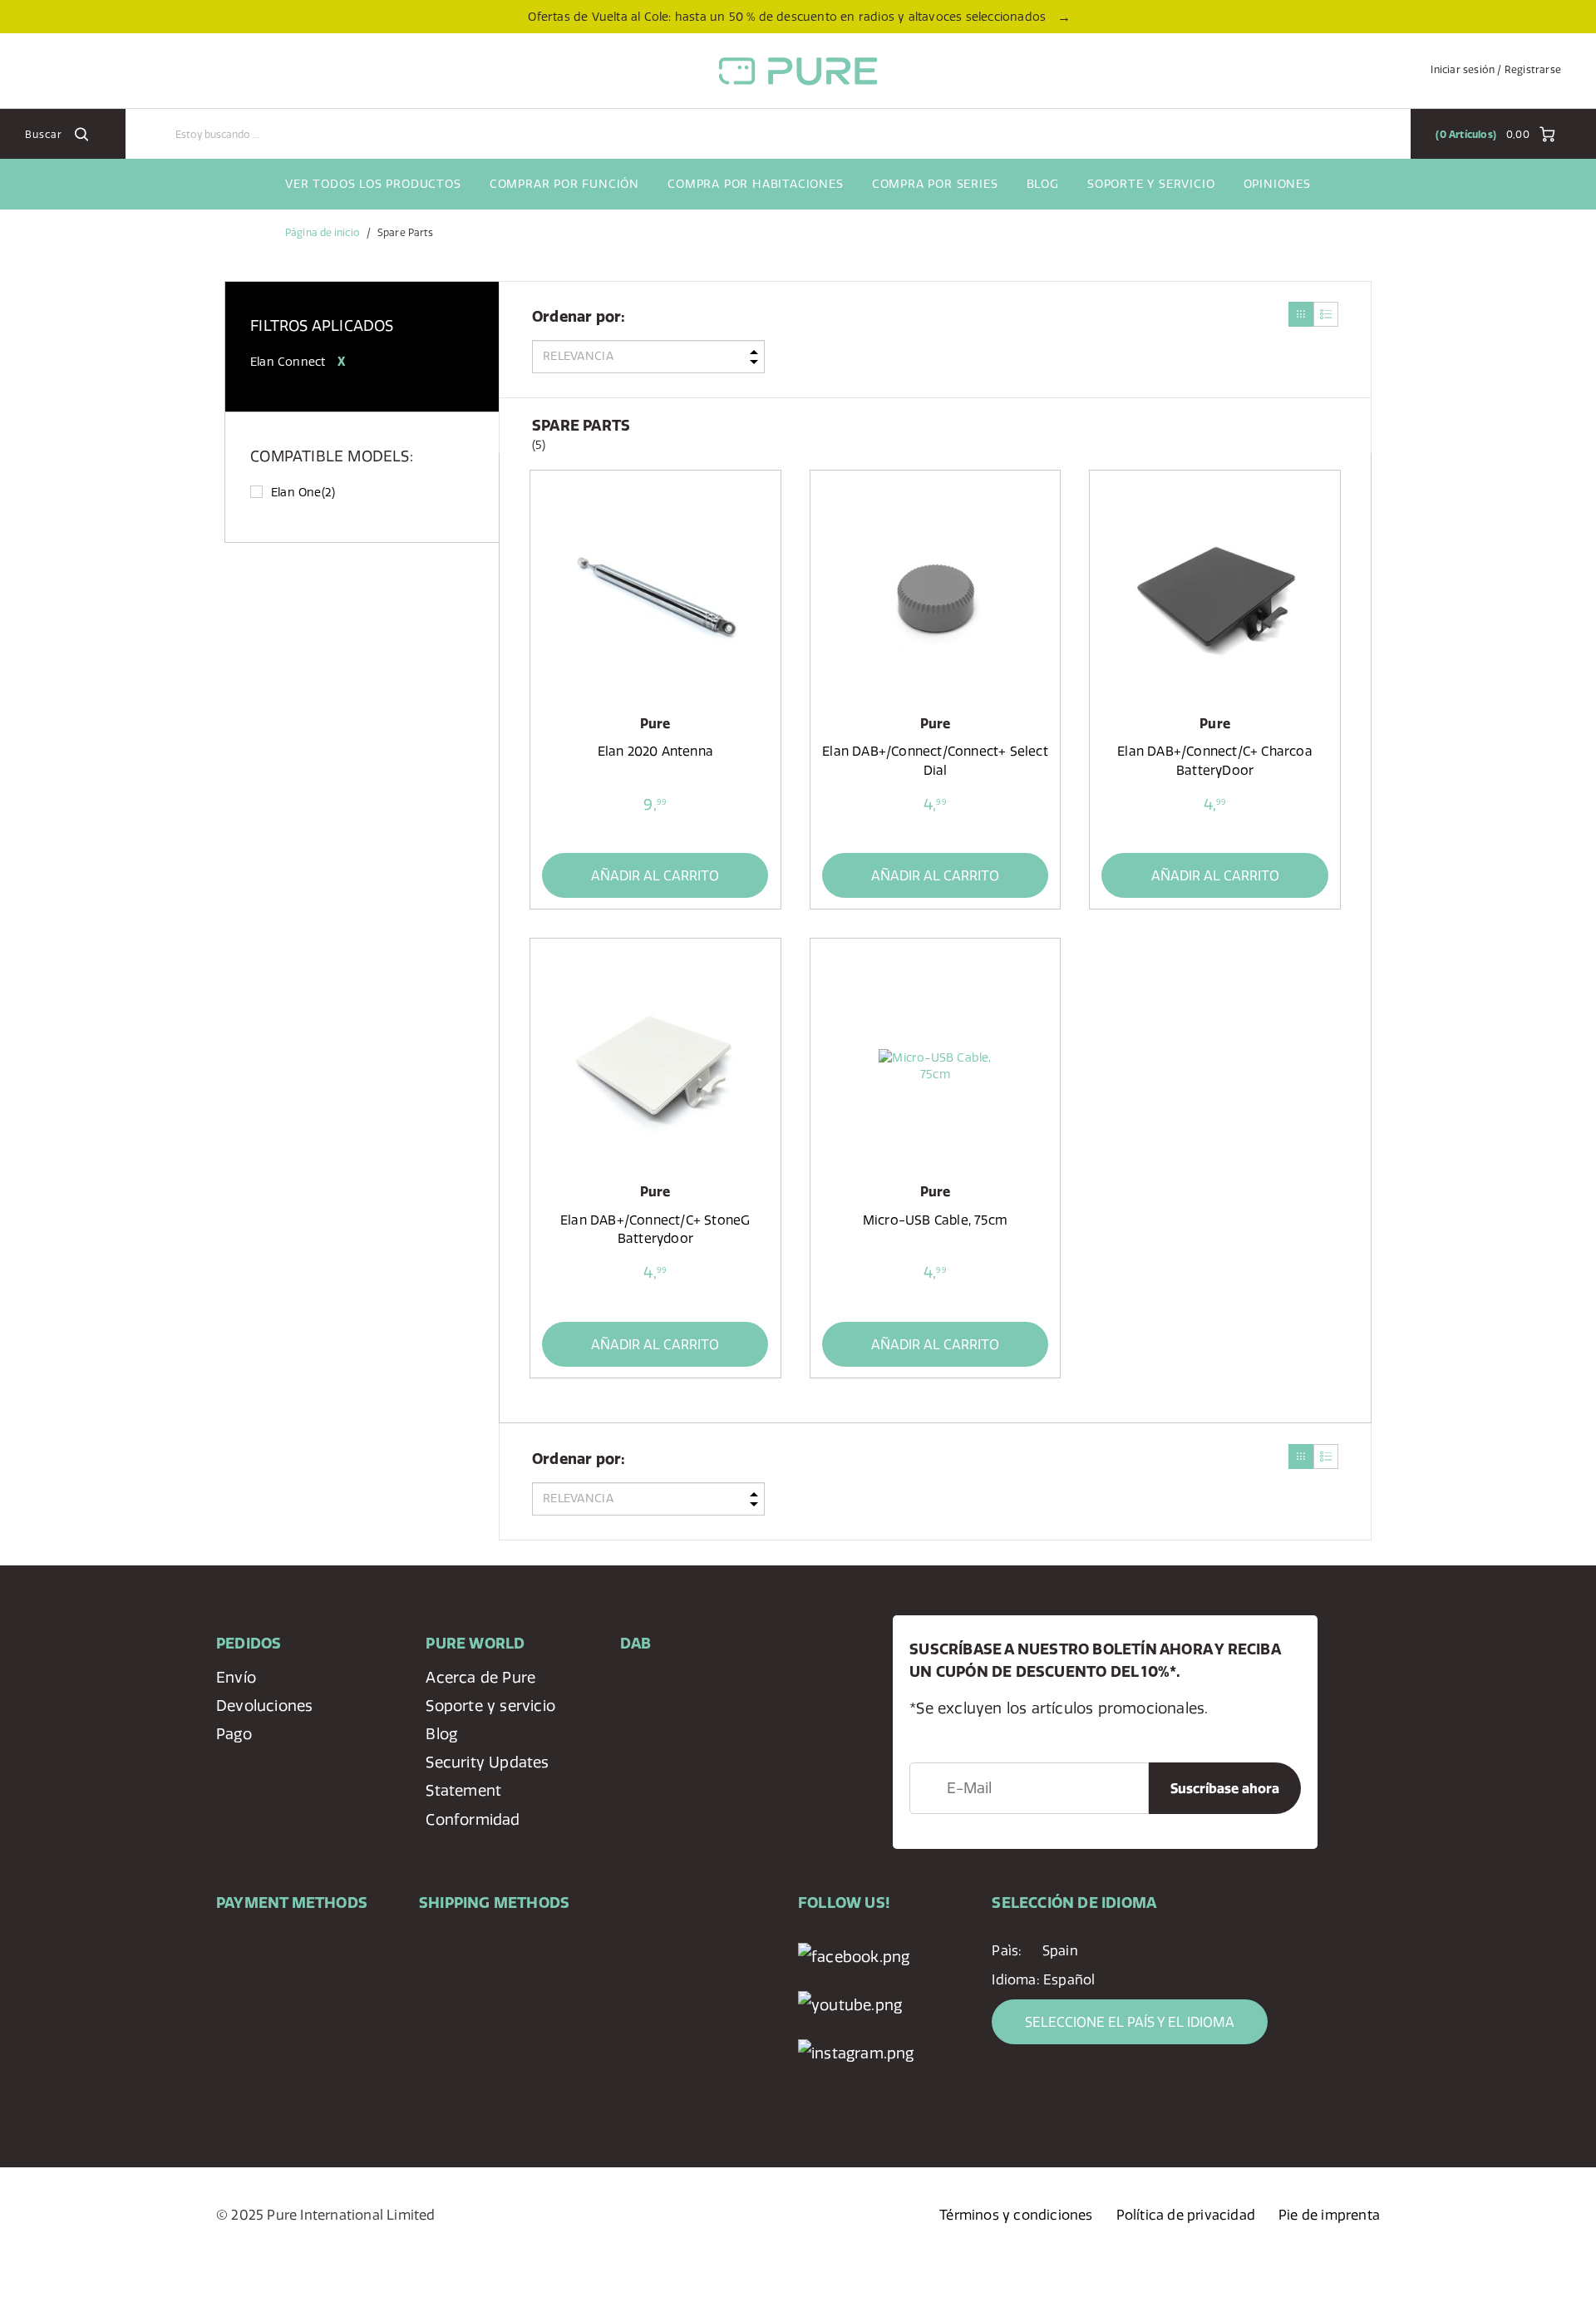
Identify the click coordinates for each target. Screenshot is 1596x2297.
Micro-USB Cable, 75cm (935, 1220)
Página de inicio (323, 232)
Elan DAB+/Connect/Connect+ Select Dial (935, 760)
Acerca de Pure (480, 1677)
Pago (234, 1734)
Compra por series (935, 184)
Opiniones (1277, 184)
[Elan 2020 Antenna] (655, 598)
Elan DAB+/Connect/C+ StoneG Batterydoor (655, 1229)
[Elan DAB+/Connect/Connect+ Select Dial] (935, 598)
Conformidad (473, 1819)
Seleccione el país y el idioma (1130, 2022)
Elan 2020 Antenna (655, 751)
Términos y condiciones (1016, 2215)
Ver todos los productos (373, 184)
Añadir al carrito (655, 875)
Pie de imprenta (1329, 2215)
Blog (1043, 184)
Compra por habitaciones (755, 184)
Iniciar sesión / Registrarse (1496, 69)
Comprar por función (564, 184)
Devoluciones (264, 1705)
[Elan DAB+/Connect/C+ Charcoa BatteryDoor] (1214, 598)
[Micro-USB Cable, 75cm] (935, 1066)
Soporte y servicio (1151, 184)
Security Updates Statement (487, 1776)
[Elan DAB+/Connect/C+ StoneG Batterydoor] (655, 1066)
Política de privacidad (1186, 2215)
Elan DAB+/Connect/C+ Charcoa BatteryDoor (1215, 760)
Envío (236, 1677)
